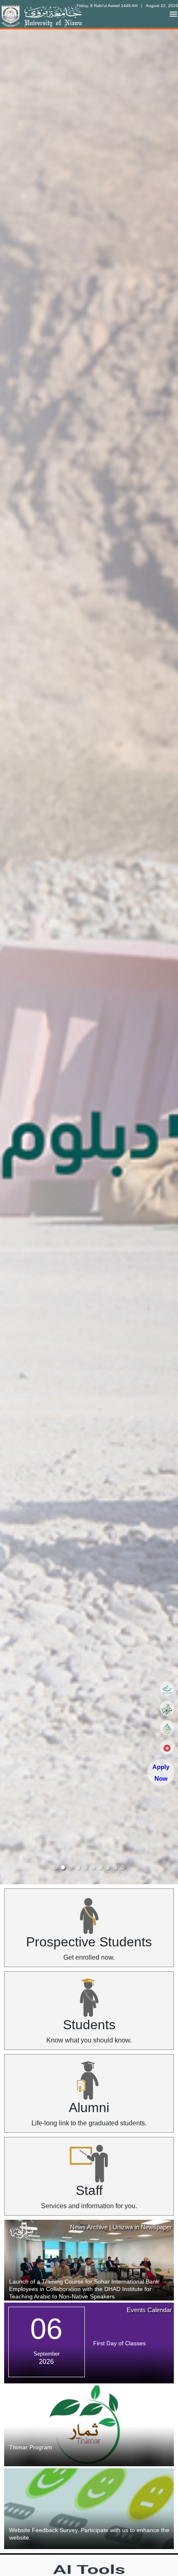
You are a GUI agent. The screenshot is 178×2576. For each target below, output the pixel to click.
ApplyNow (161, 1773)
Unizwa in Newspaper (142, 2227)
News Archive (89, 2227)
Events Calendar (149, 2310)
